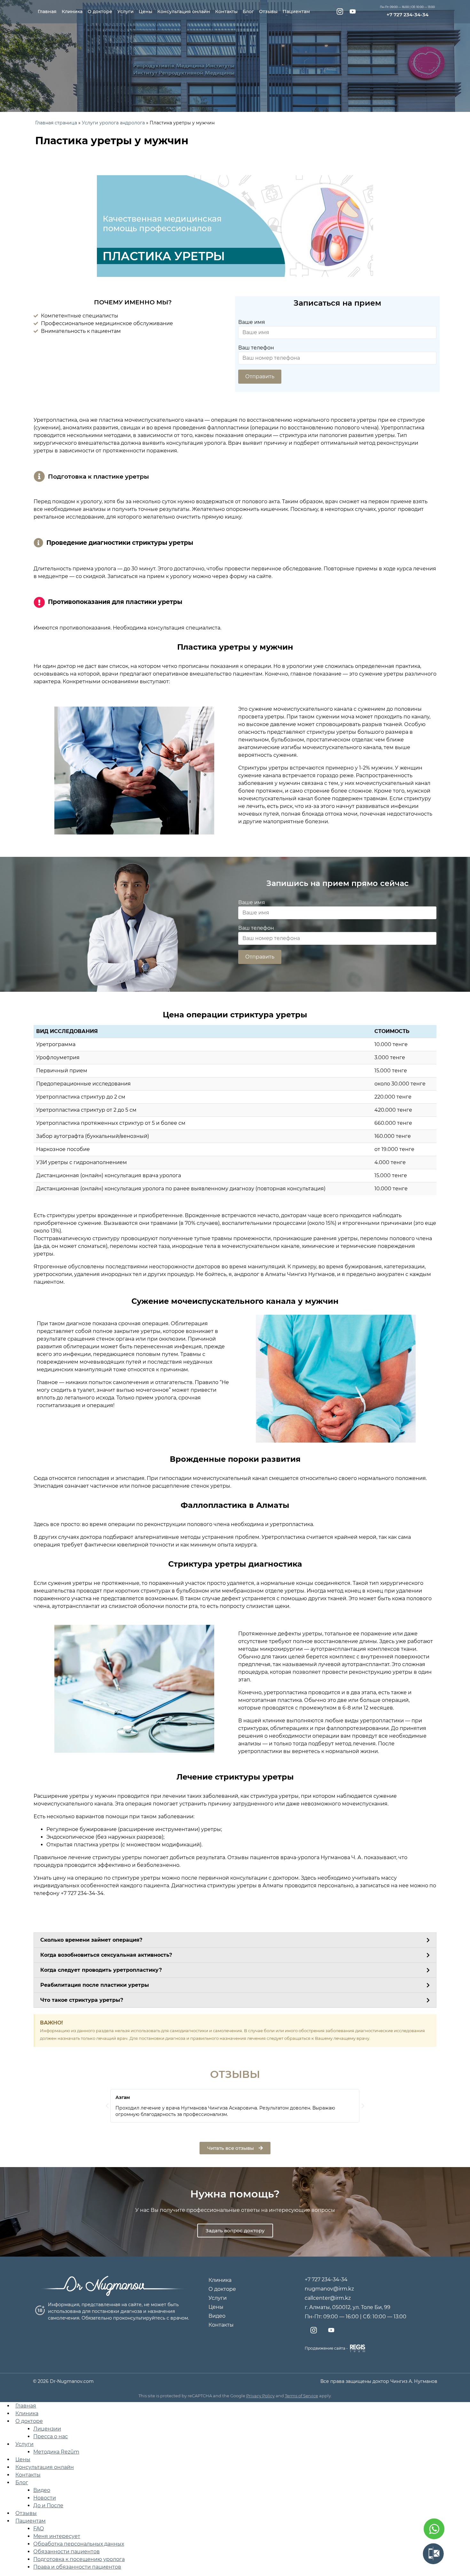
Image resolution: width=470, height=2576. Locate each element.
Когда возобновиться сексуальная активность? (106, 1955)
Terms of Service (302, 2396)
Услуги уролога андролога (113, 123)
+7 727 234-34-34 (407, 15)
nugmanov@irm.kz (329, 2289)
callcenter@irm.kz (328, 2298)
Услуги (125, 12)
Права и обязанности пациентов (77, 2567)
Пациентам (296, 12)
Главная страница (56, 123)
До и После (48, 2506)
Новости (45, 2498)
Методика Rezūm (56, 2452)
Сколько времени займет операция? (91, 1940)
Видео (217, 2316)
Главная (47, 12)
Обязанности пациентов (67, 2552)
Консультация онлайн (184, 12)
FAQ (39, 2529)
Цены (145, 12)
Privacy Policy (260, 2396)
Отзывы (268, 12)
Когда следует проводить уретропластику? (101, 1970)
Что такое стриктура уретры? (82, 2000)
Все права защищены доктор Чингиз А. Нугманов (379, 2381)
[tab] (235, 1940)
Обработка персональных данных (79, 2544)
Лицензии (47, 2429)
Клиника (72, 12)
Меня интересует (57, 2536)
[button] (235, 2148)
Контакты (226, 12)
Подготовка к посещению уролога (79, 2559)
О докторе (100, 12)
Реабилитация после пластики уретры (95, 1985)
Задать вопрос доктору (235, 2231)
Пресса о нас (51, 2436)
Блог (248, 12)
